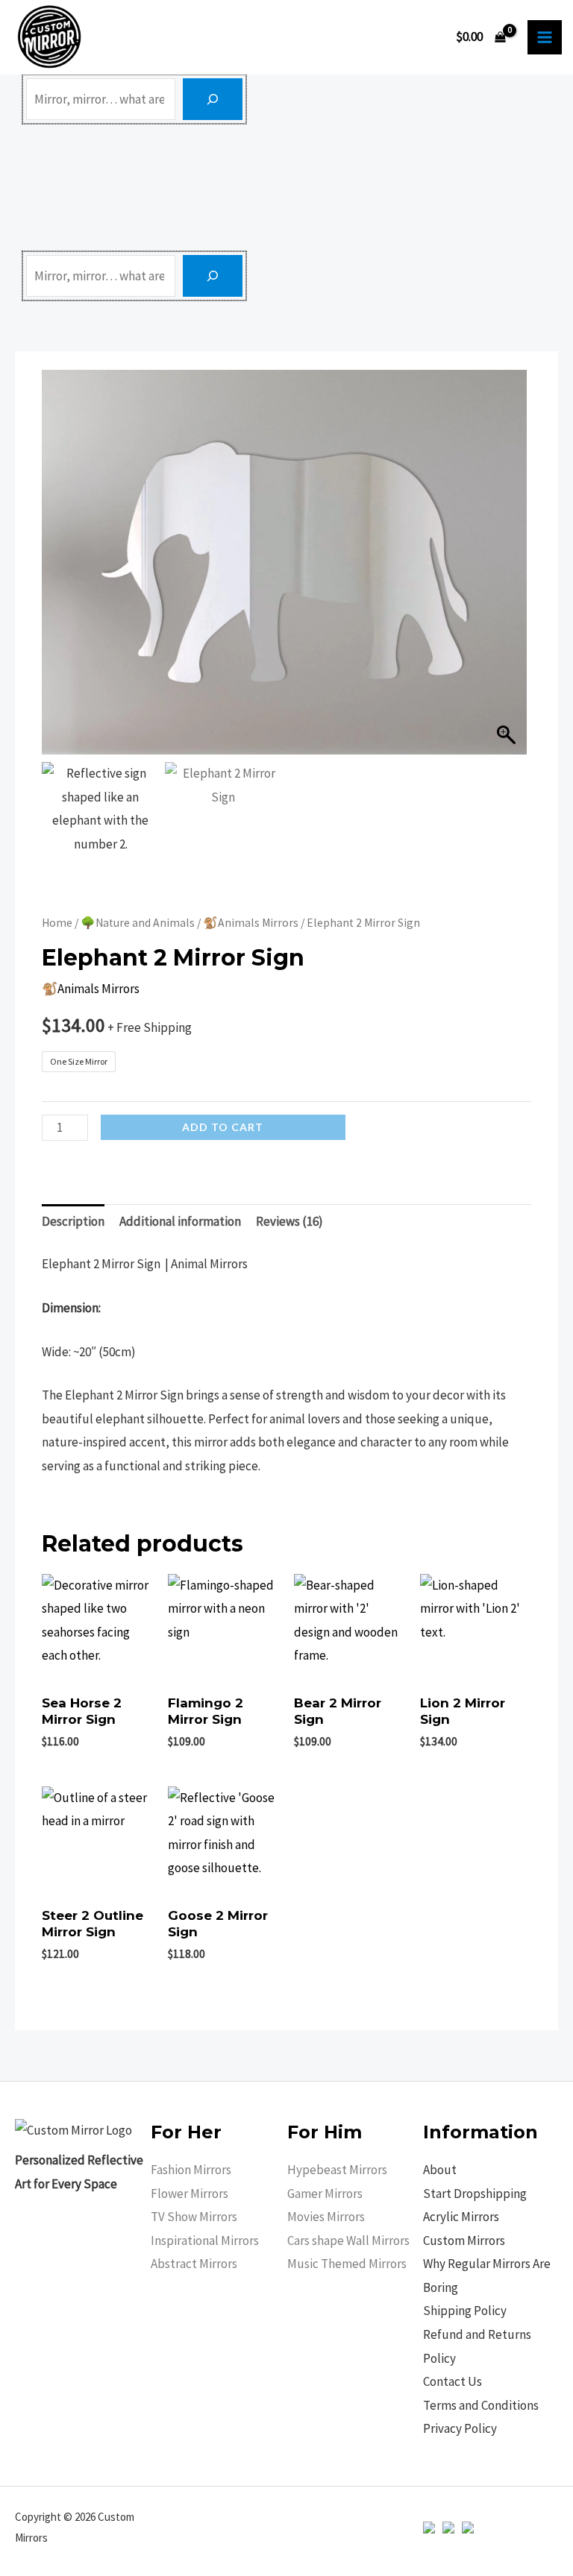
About (440, 2170)
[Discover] (213, 99)
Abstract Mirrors (194, 2264)
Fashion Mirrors (191, 2170)
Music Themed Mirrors (347, 2264)
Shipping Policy (465, 2311)
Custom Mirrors (464, 2240)
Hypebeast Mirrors (337, 2170)
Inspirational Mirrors (205, 2240)
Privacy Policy (460, 2428)
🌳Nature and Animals (138, 923)
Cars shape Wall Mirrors (348, 2240)
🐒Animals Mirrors (251, 923)
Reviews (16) (289, 1221)
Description (73, 1221)
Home (57, 923)
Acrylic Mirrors (461, 2217)
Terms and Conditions (481, 2405)
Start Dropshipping (475, 2194)
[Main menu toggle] (545, 37)
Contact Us (453, 2381)
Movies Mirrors (326, 2217)
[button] (508, 570)
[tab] (73, 1222)
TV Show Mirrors (194, 2217)
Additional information (180, 1221)
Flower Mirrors (190, 2194)
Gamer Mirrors (325, 2194)
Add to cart (223, 1127)
